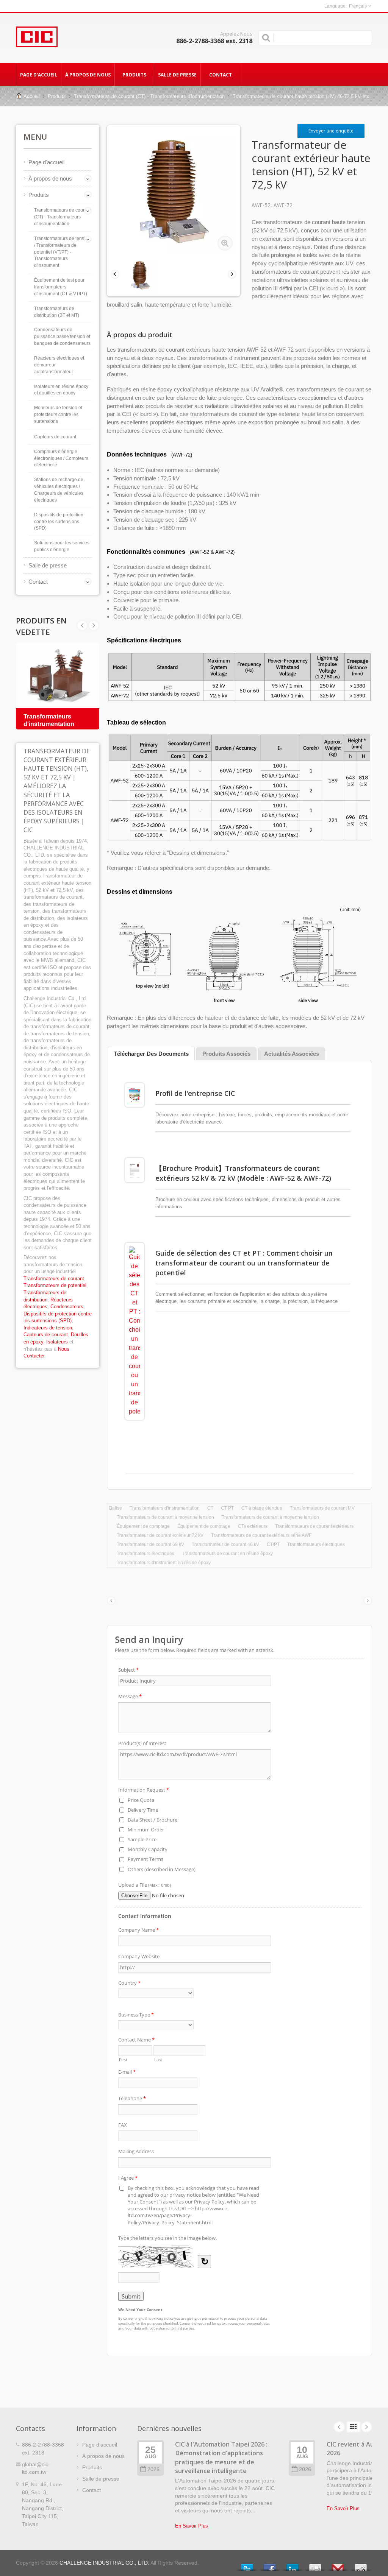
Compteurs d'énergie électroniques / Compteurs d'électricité (61, 458)
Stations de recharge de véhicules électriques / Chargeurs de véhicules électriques (59, 490)
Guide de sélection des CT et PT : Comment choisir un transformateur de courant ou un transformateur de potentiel (244, 1263)
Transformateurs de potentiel (55, 1285)
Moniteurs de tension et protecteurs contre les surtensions (58, 415)
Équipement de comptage (143, 1526)
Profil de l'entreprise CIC (195, 1093)
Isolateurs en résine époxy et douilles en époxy (61, 390)
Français (358, 6)
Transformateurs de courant (54, 1279)
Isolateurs (57, 1342)
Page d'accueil (39, 75)
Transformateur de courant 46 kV (225, 1544)
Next (82, 625)
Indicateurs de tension (48, 1328)
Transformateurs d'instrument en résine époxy (164, 1563)
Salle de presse (177, 75)
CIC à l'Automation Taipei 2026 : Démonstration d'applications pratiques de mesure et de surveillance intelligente (221, 2458)
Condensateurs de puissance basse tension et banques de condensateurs (62, 337)
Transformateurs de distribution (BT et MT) (57, 312)
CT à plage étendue (262, 1508)
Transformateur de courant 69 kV (150, 1544)
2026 (153, 2469)
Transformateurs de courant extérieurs (314, 1526)
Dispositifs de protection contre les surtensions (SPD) (59, 522)
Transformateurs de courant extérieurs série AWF (261, 1535)
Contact (221, 75)
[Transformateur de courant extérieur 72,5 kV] (225, 243)
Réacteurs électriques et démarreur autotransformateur (59, 365)
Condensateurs (67, 1307)
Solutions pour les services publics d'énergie (62, 546)
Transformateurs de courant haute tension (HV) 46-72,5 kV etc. (302, 96)
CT (210, 1508)
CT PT (227, 1508)
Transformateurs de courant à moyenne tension (165, 1517)
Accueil (32, 96)
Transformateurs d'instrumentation (165, 1508)
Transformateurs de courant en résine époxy (227, 1554)
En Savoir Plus (192, 2526)
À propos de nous (88, 75)
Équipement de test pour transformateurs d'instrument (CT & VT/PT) (61, 287)
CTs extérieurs (253, 1526)
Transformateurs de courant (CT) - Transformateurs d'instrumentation (149, 96)
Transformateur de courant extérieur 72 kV (160, 1535)
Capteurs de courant (55, 437)
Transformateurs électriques (316, 1544)
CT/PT (273, 1544)
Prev (94, 625)
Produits (134, 75)
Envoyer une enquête (331, 131)
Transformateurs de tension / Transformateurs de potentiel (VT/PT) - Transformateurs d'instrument (62, 252)
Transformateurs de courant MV (322, 1508)
